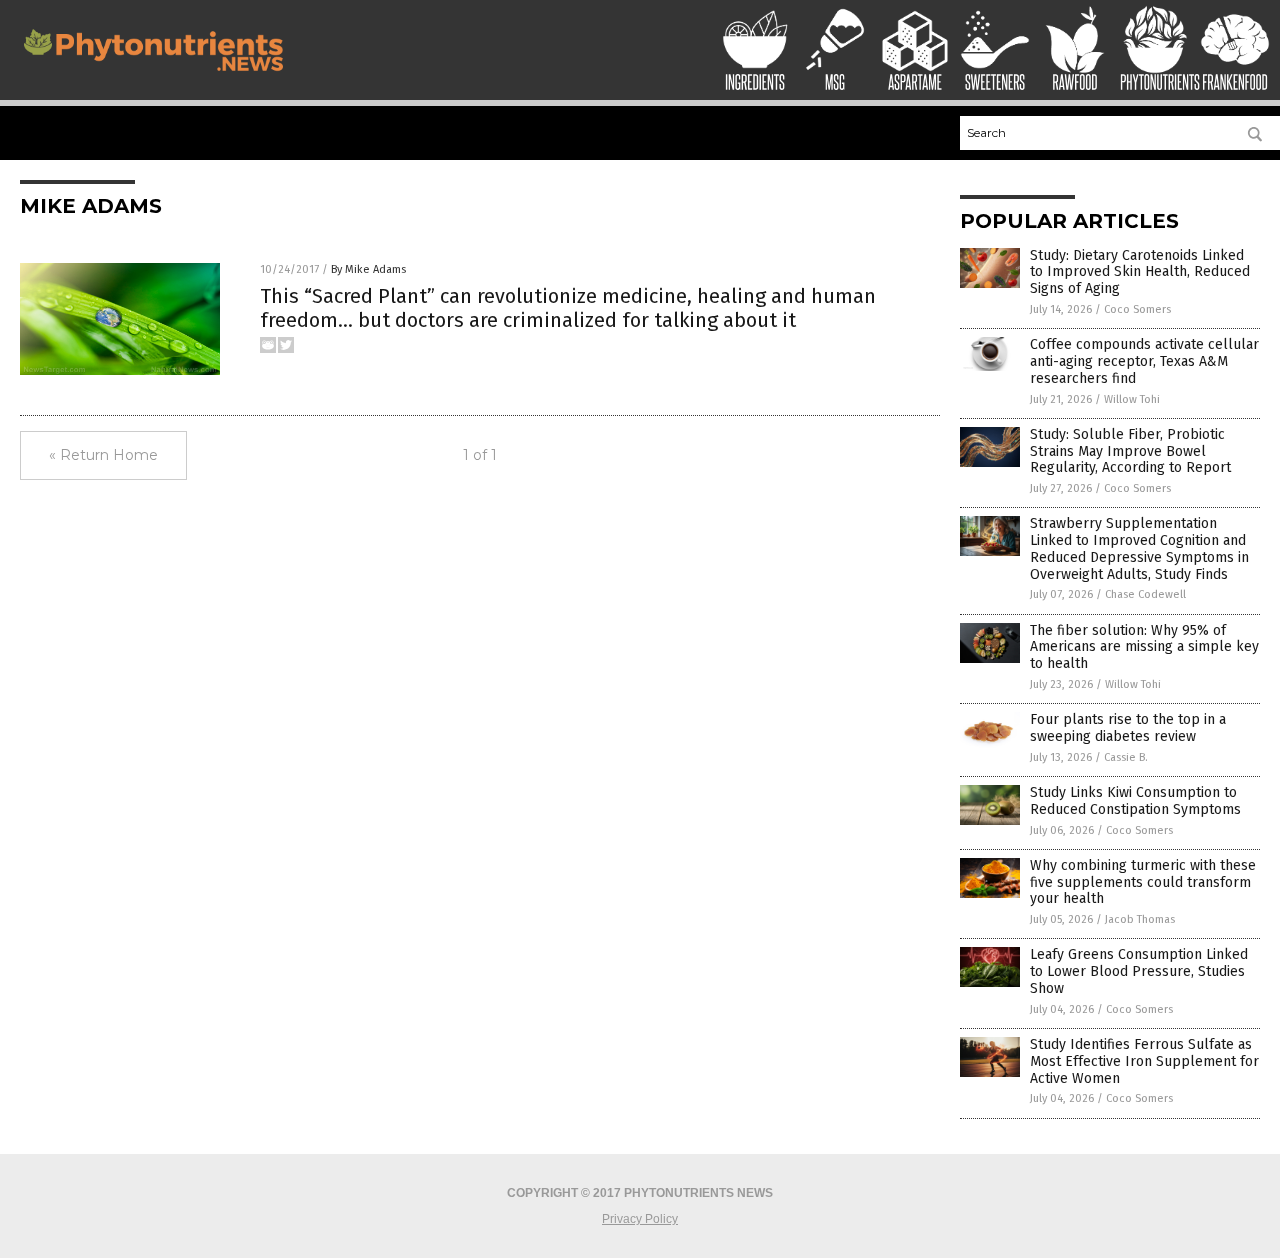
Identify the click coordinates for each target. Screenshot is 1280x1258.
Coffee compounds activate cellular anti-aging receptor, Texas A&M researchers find (1144, 361)
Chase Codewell (1145, 594)
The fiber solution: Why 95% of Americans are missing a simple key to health (1144, 647)
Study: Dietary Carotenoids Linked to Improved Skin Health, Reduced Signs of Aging (1140, 272)
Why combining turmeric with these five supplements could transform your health (1143, 882)
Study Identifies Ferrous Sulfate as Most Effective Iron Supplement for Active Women (1144, 1061)
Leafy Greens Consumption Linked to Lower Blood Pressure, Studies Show (1139, 971)
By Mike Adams (368, 269)
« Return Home (103, 455)
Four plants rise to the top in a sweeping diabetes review (1128, 728)
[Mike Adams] (153, 76)
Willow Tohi (1132, 399)
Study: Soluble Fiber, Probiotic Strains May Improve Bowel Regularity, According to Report (1130, 451)
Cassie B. (1126, 757)
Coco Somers (1137, 309)
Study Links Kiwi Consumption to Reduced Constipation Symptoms (1135, 801)
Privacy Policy (640, 1219)
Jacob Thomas (1140, 919)
